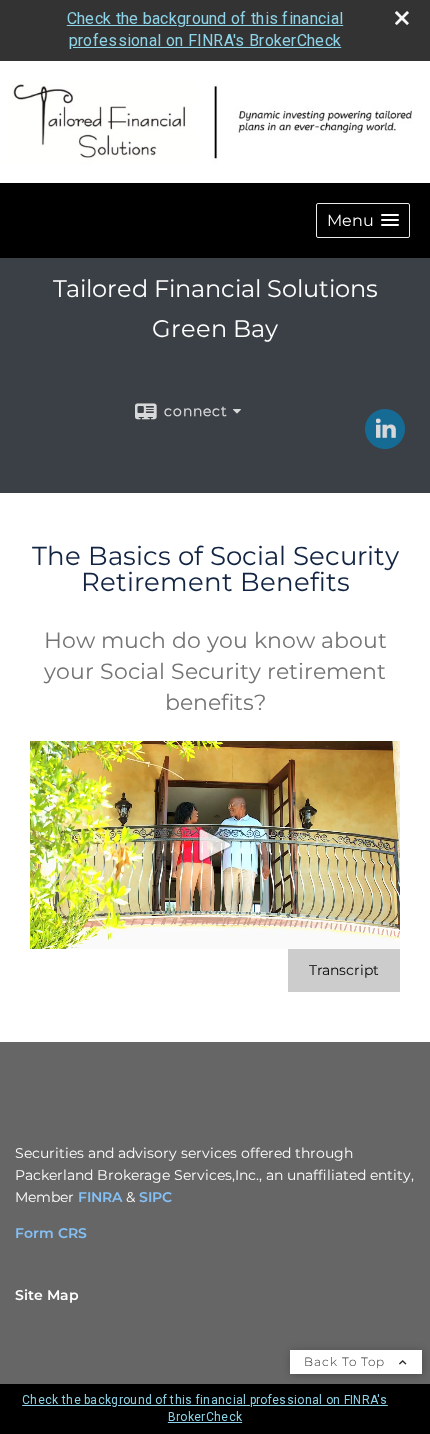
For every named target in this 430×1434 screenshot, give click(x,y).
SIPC (155, 1197)
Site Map (47, 1295)
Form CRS (51, 1233)
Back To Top (346, 1361)
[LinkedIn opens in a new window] (385, 442)
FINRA (100, 1197)
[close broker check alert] (402, 18)
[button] (363, 220)
